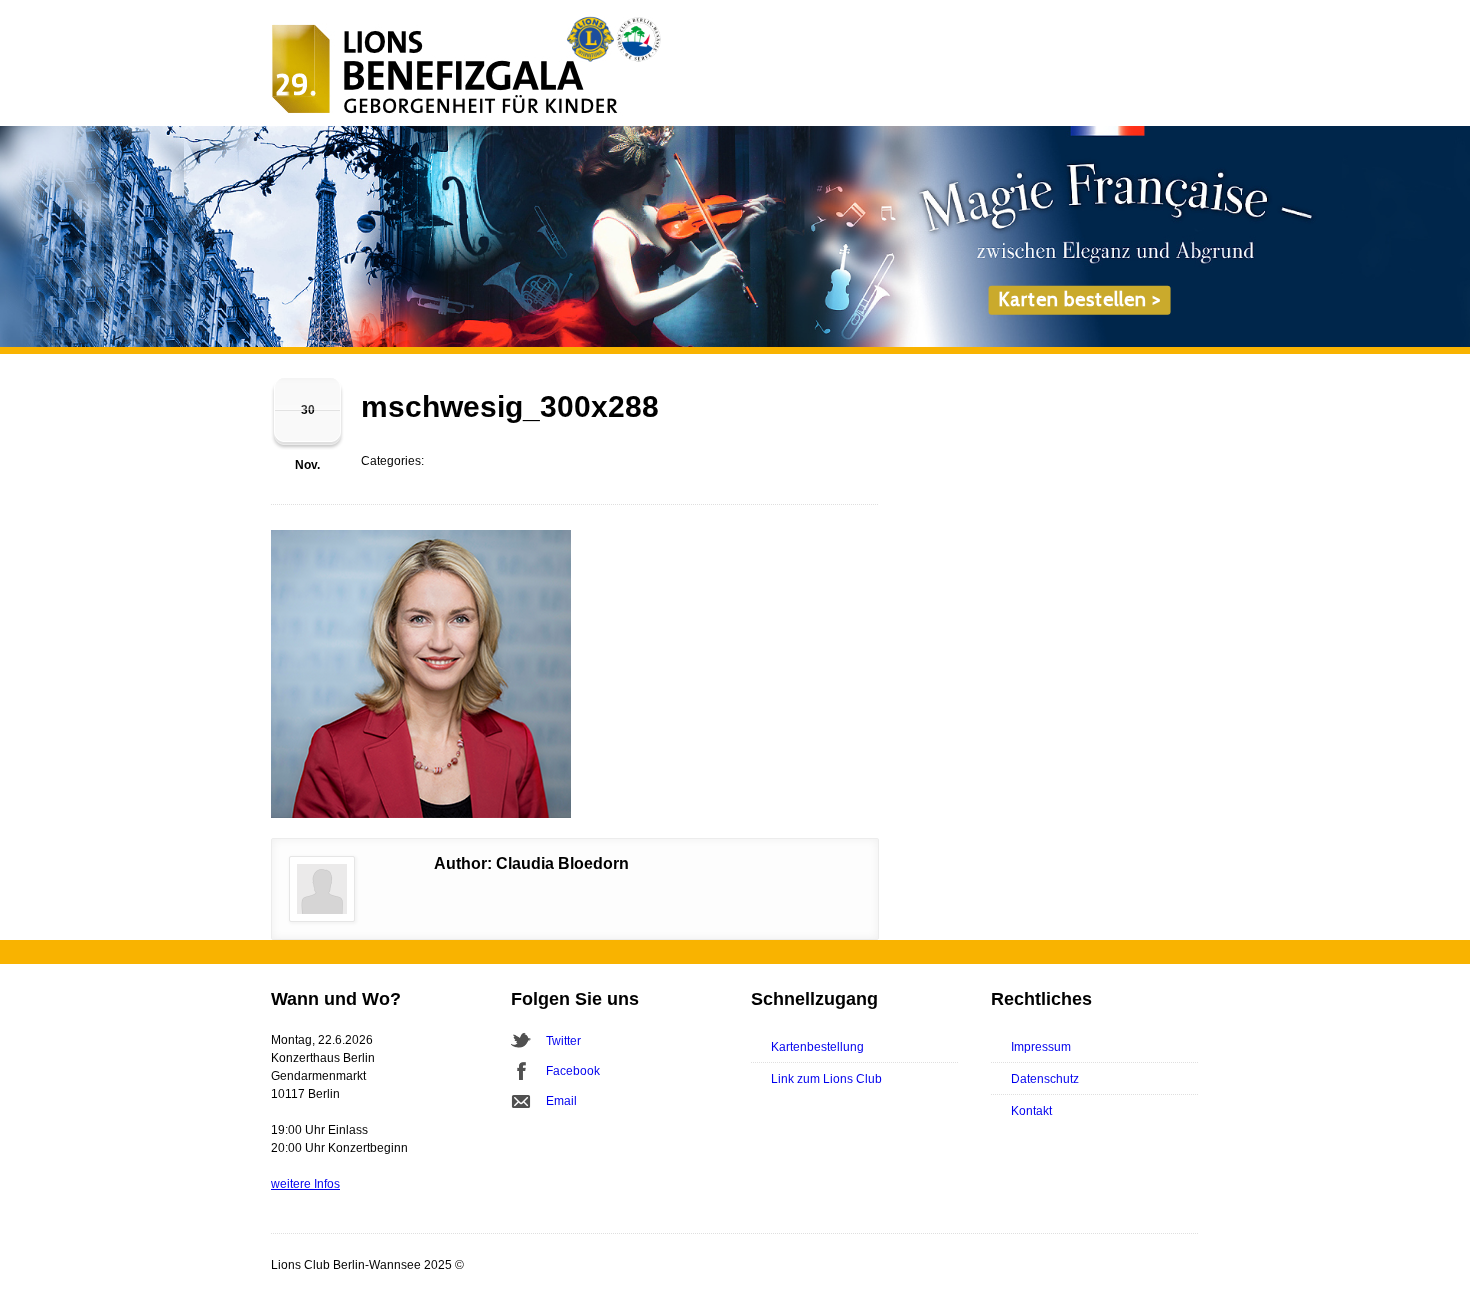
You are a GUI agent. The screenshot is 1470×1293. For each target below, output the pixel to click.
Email (561, 1101)
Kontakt (1031, 1111)
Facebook (573, 1071)
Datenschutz (1045, 1079)
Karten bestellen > (1079, 299)
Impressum (1041, 1047)
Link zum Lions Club (826, 1079)
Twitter (563, 1041)
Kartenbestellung (817, 1047)
